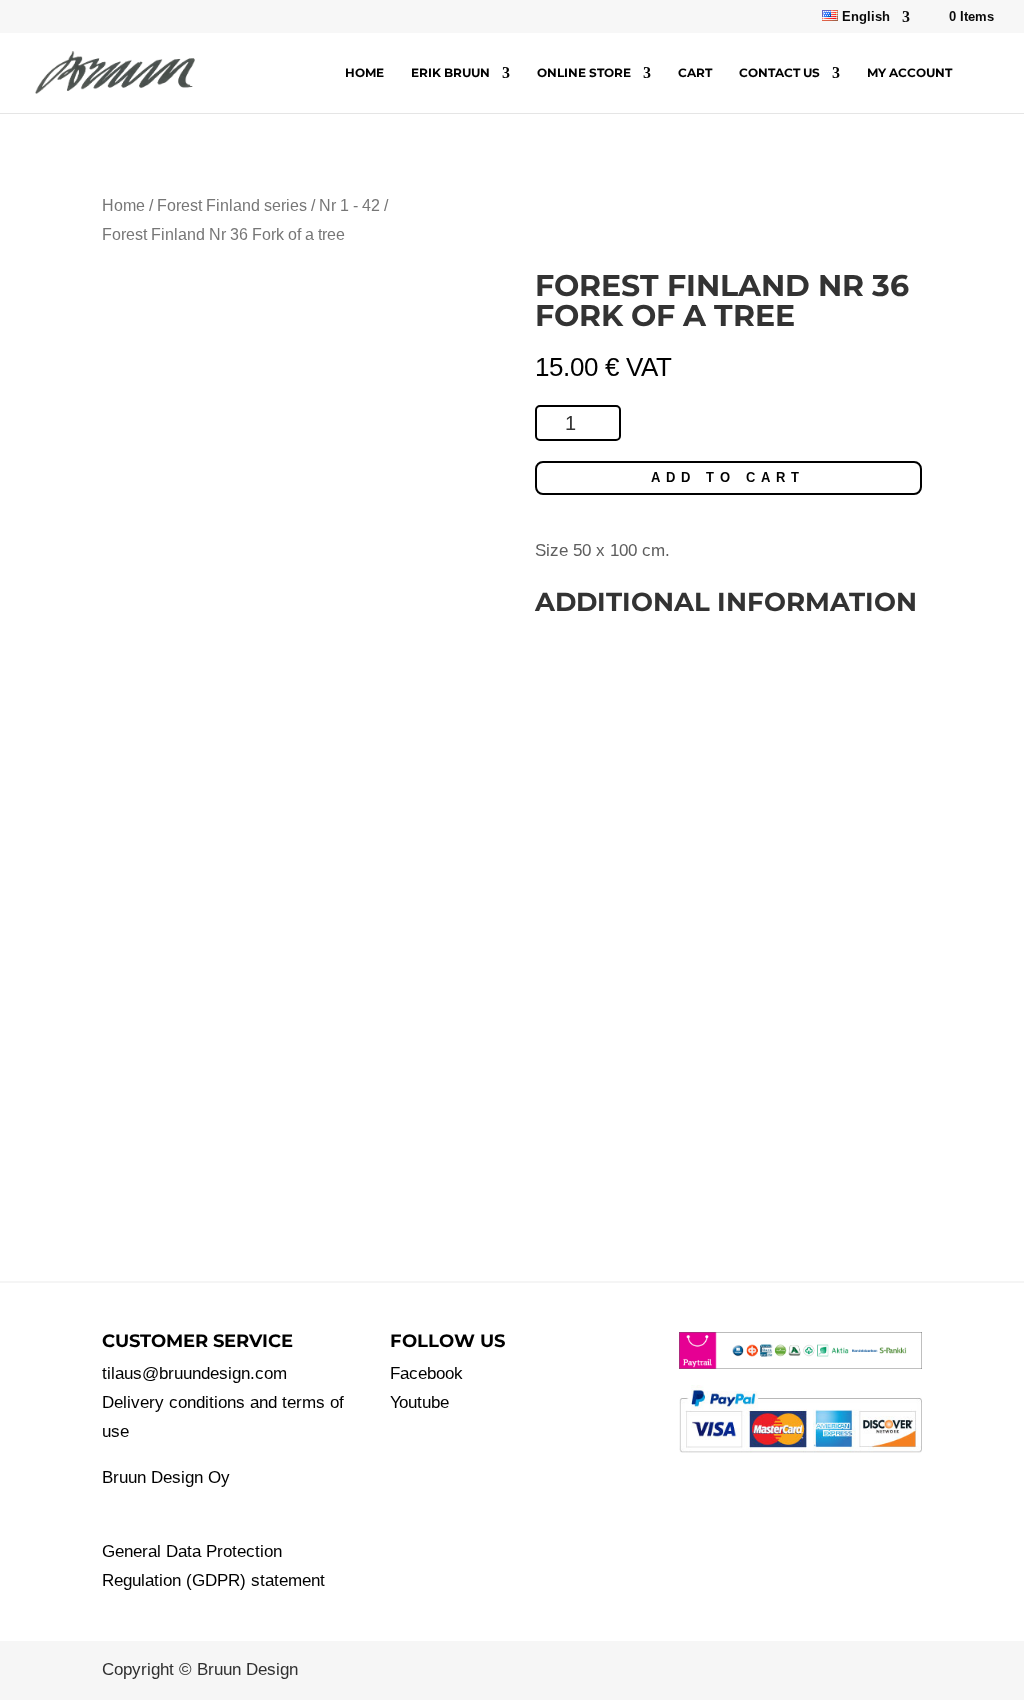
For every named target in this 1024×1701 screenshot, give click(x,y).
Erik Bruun (450, 73)
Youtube (419, 1402)
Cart (695, 73)
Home (364, 73)
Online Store (584, 73)
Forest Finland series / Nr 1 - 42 (268, 205)
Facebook (426, 1373)
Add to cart (728, 477)
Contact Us (779, 73)
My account (909, 73)
